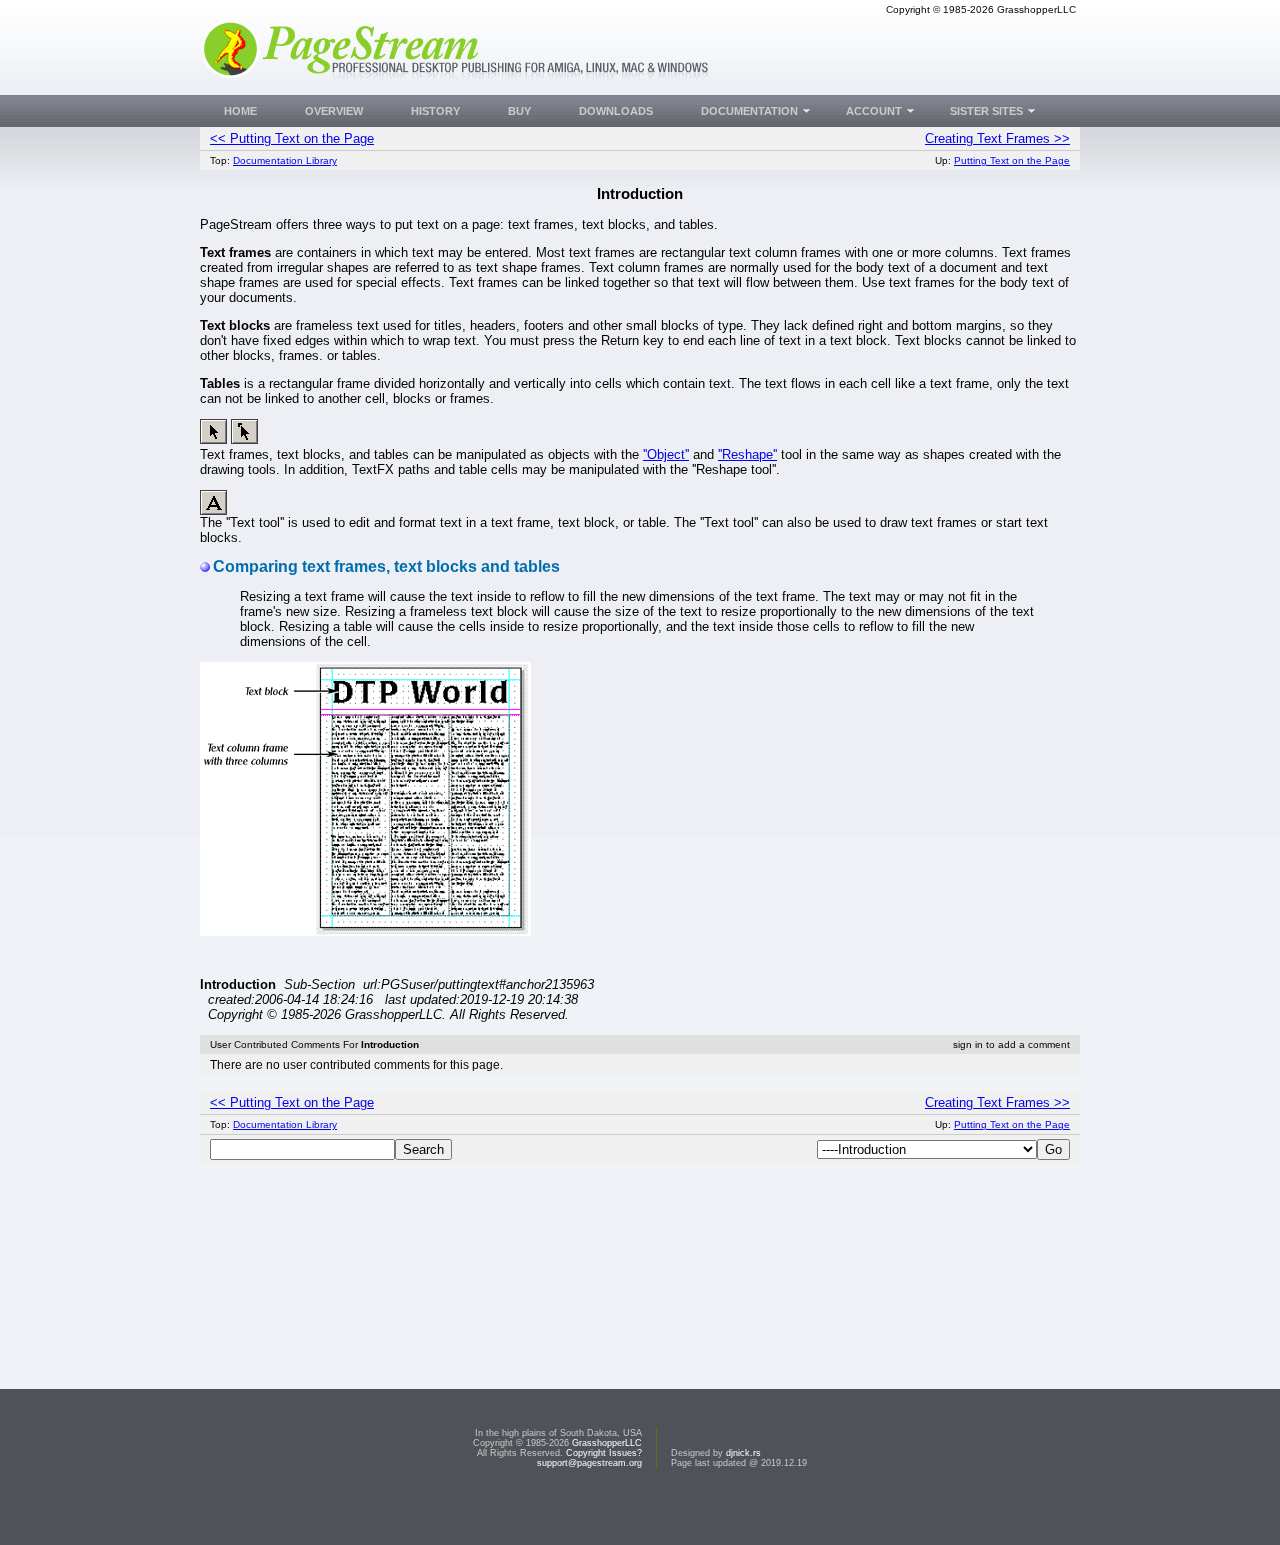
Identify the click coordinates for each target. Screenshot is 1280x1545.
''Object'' (666, 454)
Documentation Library (285, 160)
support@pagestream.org (589, 1463)
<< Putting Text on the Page (292, 138)
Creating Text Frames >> (997, 138)
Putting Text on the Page (1012, 160)
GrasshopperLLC (607, 1443)
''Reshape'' (747, 454)
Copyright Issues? (604, 1453)
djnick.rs (743, 1453)
